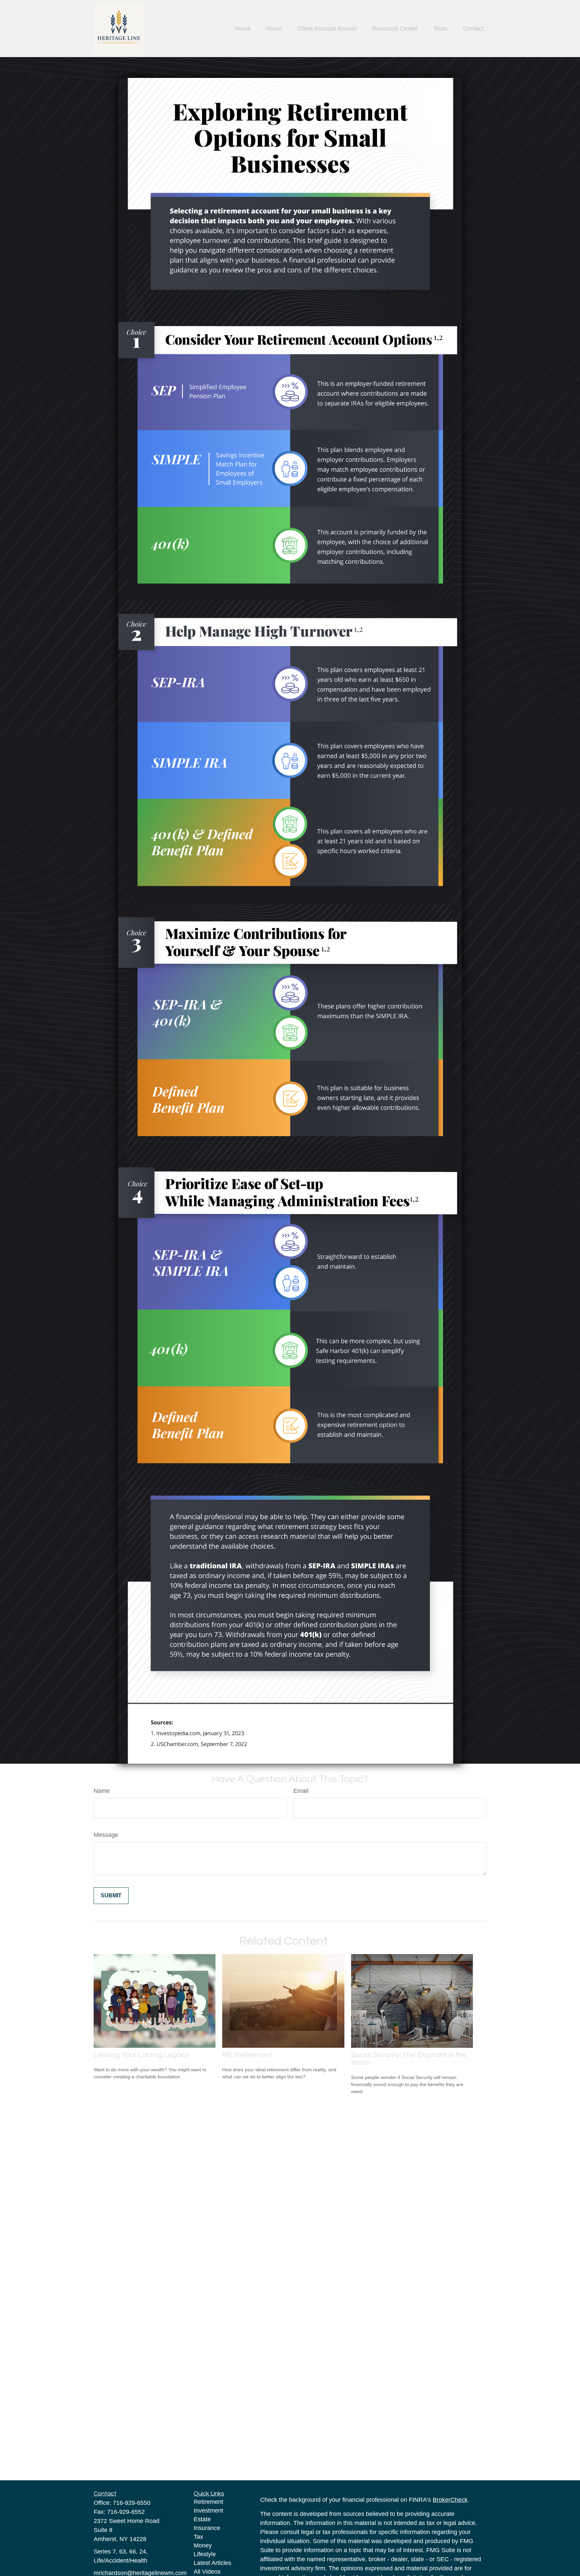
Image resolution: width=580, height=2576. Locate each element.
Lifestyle (205, 2554)
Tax (198, 2537)
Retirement (208, 2502)
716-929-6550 (132, 2503)
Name (102, 1791)
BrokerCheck (450, 2500)
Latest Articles (212, 2563)
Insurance (207, 2528)
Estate (202, 2519)
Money (203, 2545)
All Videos (207, 2572)
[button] (243, 29)
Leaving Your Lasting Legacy (141, 2055)
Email (301, 1791)
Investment (208, 2511)
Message (106, 1835)
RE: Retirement (247, 2055)
